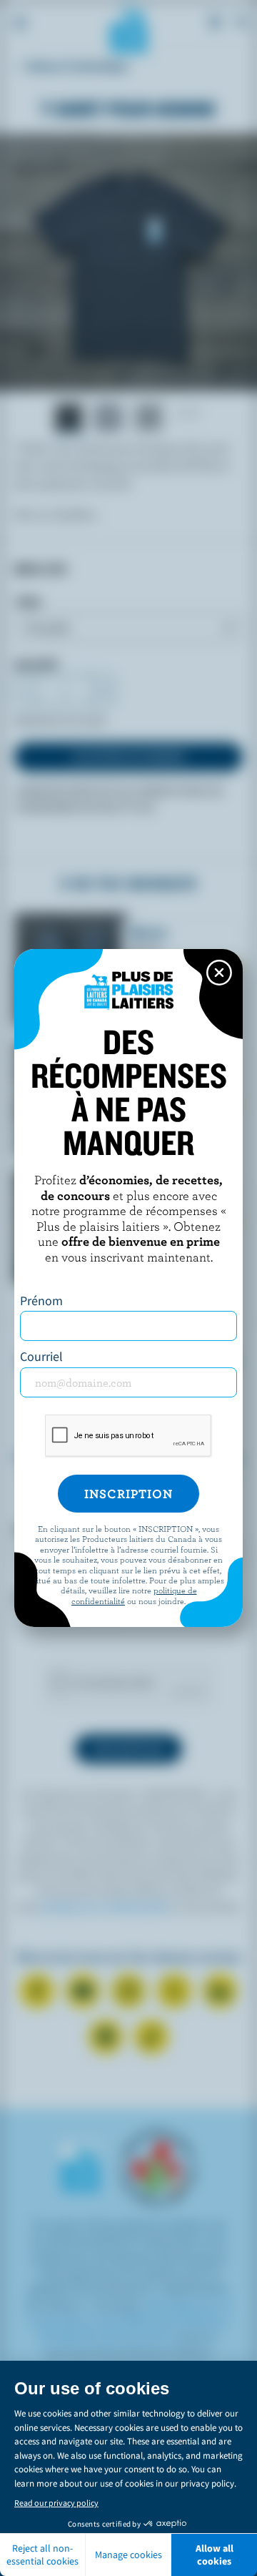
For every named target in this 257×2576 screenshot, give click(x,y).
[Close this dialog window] (219, 973)
